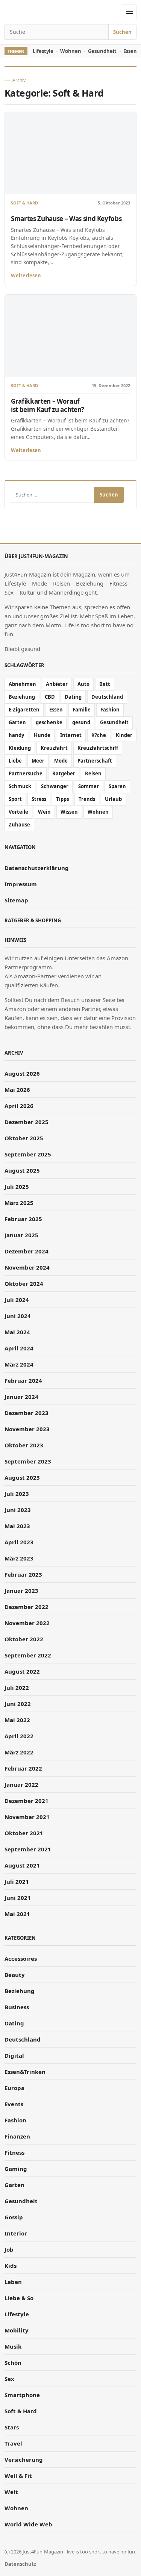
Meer (38, 761)
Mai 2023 (17, 1526)
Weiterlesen (26, 275)
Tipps (62, 799)
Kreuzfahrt (54, 748)
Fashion (110, 710)
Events (14, 2104)
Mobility (17, 2330)
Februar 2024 (23, 1380)
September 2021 (28, 1849)
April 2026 (19, 1106)
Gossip (14, 2217)
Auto (83, 684)
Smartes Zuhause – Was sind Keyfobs (66, 219)
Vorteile (18, 812)
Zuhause (19, 825)
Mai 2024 (17, 1332)
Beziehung (22, 697)
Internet (71, 735)
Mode (61, 761)
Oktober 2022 (24, 1639)
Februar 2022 (23, 1768)
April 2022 (19, 1736)
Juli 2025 (17, 1187)
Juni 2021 (18, 1898)
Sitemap (16, 900)
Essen (56, 710)
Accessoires (21, 1958)
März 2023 (19, 1558)
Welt (11, 2492)
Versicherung (24, 2459)
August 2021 (22, 1865)
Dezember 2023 (27, 1413)
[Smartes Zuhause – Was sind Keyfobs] (70, 153)
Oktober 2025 (24, 1138)
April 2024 (19, 1348)
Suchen (122, 32)
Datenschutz (20, 2564)
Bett (105, 684)
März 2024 (19, 1364)
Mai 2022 (17, 1720)
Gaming (16, 2169)
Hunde (42, 735)
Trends (87, 799)
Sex (9, 2379)
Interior (16, 2233)
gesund (81, 722)
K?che (99, 735)
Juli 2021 (17, 1881)
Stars (12, 2427)
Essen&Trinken (25, 2072)
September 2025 (28, 1154)
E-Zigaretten (24, 710)
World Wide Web (28, 2524)
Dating (73, 697)
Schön (13, 2363)
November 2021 (27, 1817)
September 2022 (28, 1655)
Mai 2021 (17, 1914)
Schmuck (20, 786)
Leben (13, 2282)
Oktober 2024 (24, 1283)
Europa (14, 2088)
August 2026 (22, 1073)
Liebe (15, 761)
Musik (13, 2346)
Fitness (14, 2152)
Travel (13, 2443)
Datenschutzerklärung (37, 868)
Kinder (124, 735)
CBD (50, 697)
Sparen (117, 786)
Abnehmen (22, 684)
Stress (39, 799)
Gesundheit (102, 51)
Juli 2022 (17, 1688)
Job (9, 2249)
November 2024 (27, 1267)
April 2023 (19, 1542)
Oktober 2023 (24, 1445)
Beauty (15, 1975)
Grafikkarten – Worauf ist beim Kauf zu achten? (48, 405)
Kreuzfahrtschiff (98, 748)
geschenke (49, 722)
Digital (14, 2055)
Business (17, 2007)
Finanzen (17, 2136)
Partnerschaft (95, 761)
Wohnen (71, 51)
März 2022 (19, 1752)
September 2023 (28, 1461)
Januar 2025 (21, 1235)
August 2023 (22, 1477)
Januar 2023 (21, 1591)
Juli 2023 (17, 1494)
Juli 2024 (17, 1300)
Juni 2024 (18, 1316)
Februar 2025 (23, 1219)
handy (16, 735)
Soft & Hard (24, 203)
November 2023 (27, 1429)
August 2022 (22, 1671)
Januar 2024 (21, 1397)
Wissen (69, 812)
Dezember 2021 (27, 1801)
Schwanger (55, 786)
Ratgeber (64, 773)
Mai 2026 (17, 1090)
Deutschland (107, 697)
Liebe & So (19, 2298)
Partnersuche (26, 773)
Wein (44, 812)
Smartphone (22, 2395)
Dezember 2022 (27, 1607)
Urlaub (113, 799)
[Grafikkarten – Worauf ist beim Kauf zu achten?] (70, 336)
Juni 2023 (18, 1510)
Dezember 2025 (27, 1122)
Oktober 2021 (24, 1833)
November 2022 (27, 1623)
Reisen (93, 773)
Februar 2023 (23, 1574)
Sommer (89, 786)
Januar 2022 (21, 1784)
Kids (11, 2266)
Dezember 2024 (27, 1251)
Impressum (21, 884)
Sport (15, 799)
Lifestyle (43, 51)
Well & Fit (18, 2476)
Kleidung (20, 748)
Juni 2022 (18, 1704)
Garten (17, 722)
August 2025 (22, 1170)
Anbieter (57, 684)
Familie (82, 710)
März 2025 (19, 1203)
